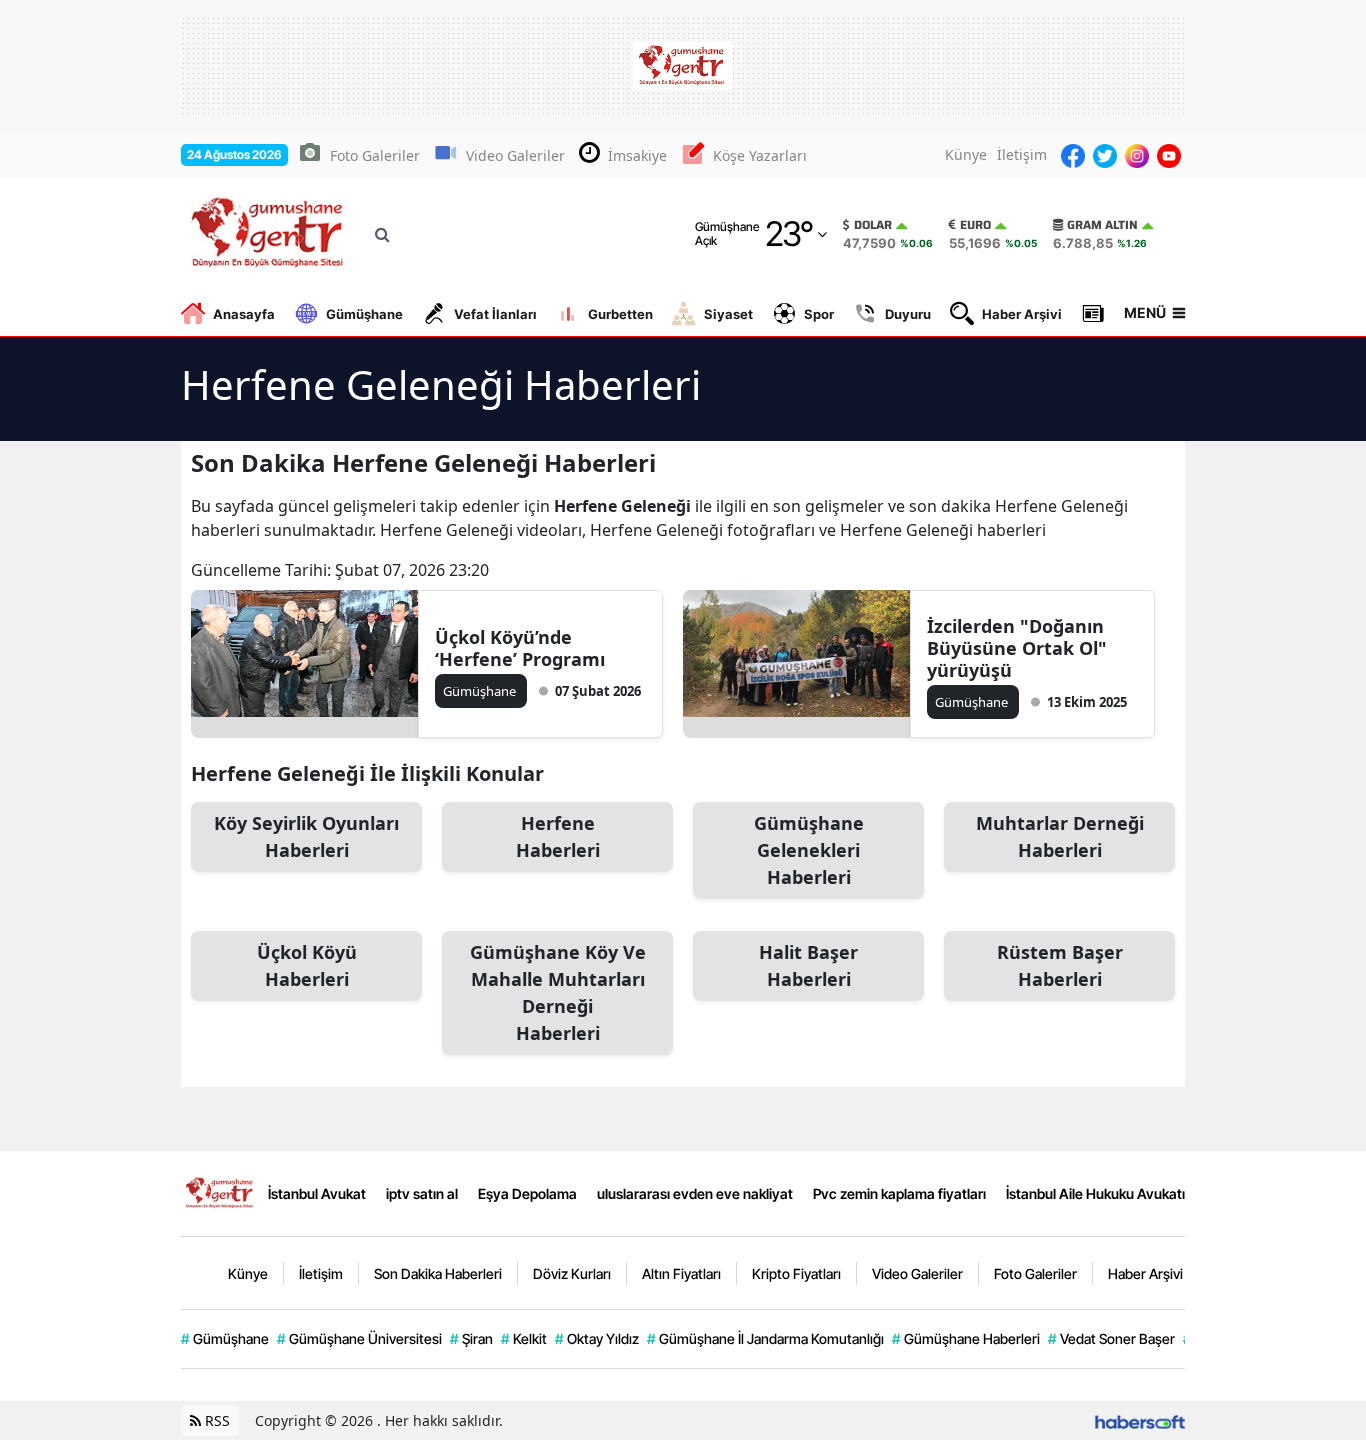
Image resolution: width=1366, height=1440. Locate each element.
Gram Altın (1102, 225)
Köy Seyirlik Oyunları (306, 836)
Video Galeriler (515, 155)
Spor (819, 314)
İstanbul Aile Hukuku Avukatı (1095, 1193)
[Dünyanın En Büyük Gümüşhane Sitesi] (220, 1192)
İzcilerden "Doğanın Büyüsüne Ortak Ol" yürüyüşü (1017, 648)
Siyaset (728, 314)
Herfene (558, 836)
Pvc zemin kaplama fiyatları (899, 1193)
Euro (975, 225)
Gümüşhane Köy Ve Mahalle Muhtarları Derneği (558, 992)
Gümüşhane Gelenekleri (809, 850)
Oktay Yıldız (597, 1338)
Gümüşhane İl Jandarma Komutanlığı (765, 1338)
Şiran (471, 1338)
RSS (215, 1420)
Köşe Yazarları (760, 155)
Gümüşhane (364, 314)
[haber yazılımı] (1140, 1420)
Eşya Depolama (527, 1193)
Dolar (873, 225)
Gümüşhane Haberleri (966, 1338)
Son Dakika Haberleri (438, 1273)
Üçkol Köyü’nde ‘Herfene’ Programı (520, 648)
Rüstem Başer (1060, 965)
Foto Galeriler (375, 155)
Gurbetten (620, 314)
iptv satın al (422, 1193)
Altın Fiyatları (681, 1273)
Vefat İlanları (495, 314)
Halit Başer (808, 965)
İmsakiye (637, 155)
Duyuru (908, 314)
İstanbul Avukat (317, 1193)
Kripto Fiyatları (796, 1273)
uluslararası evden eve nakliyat (695, 1193)
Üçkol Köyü (307, 965)
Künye (966, 154)
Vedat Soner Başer (1111, 1338)
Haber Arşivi (1022, 314)
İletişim (1022, 154)
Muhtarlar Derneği (1060, 836)
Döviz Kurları (572, 1273)
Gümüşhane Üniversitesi (359, 1338)
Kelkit (524, 1338)
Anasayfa (244, 314)
